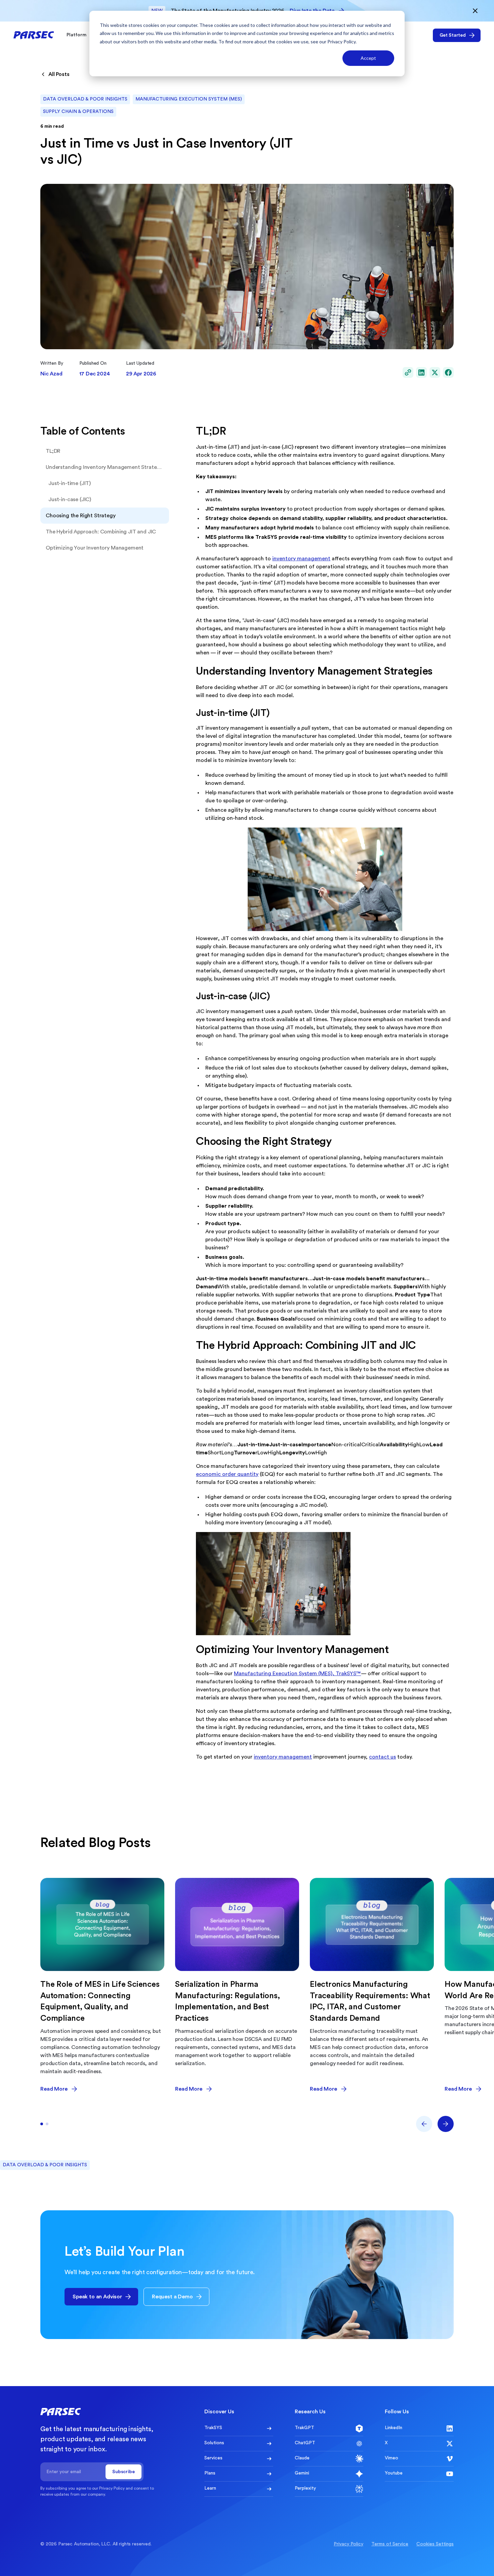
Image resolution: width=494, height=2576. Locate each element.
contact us (382, 1757)
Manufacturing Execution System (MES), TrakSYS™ (297, 1674)
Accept (368, 58)
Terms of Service (390, 2544)
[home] (34, 35)
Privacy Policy (341, 42)
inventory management (301, 559)
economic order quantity (227, 1474)
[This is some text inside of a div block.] (408, 372)
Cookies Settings (435, 2544)
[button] (79, 35)
